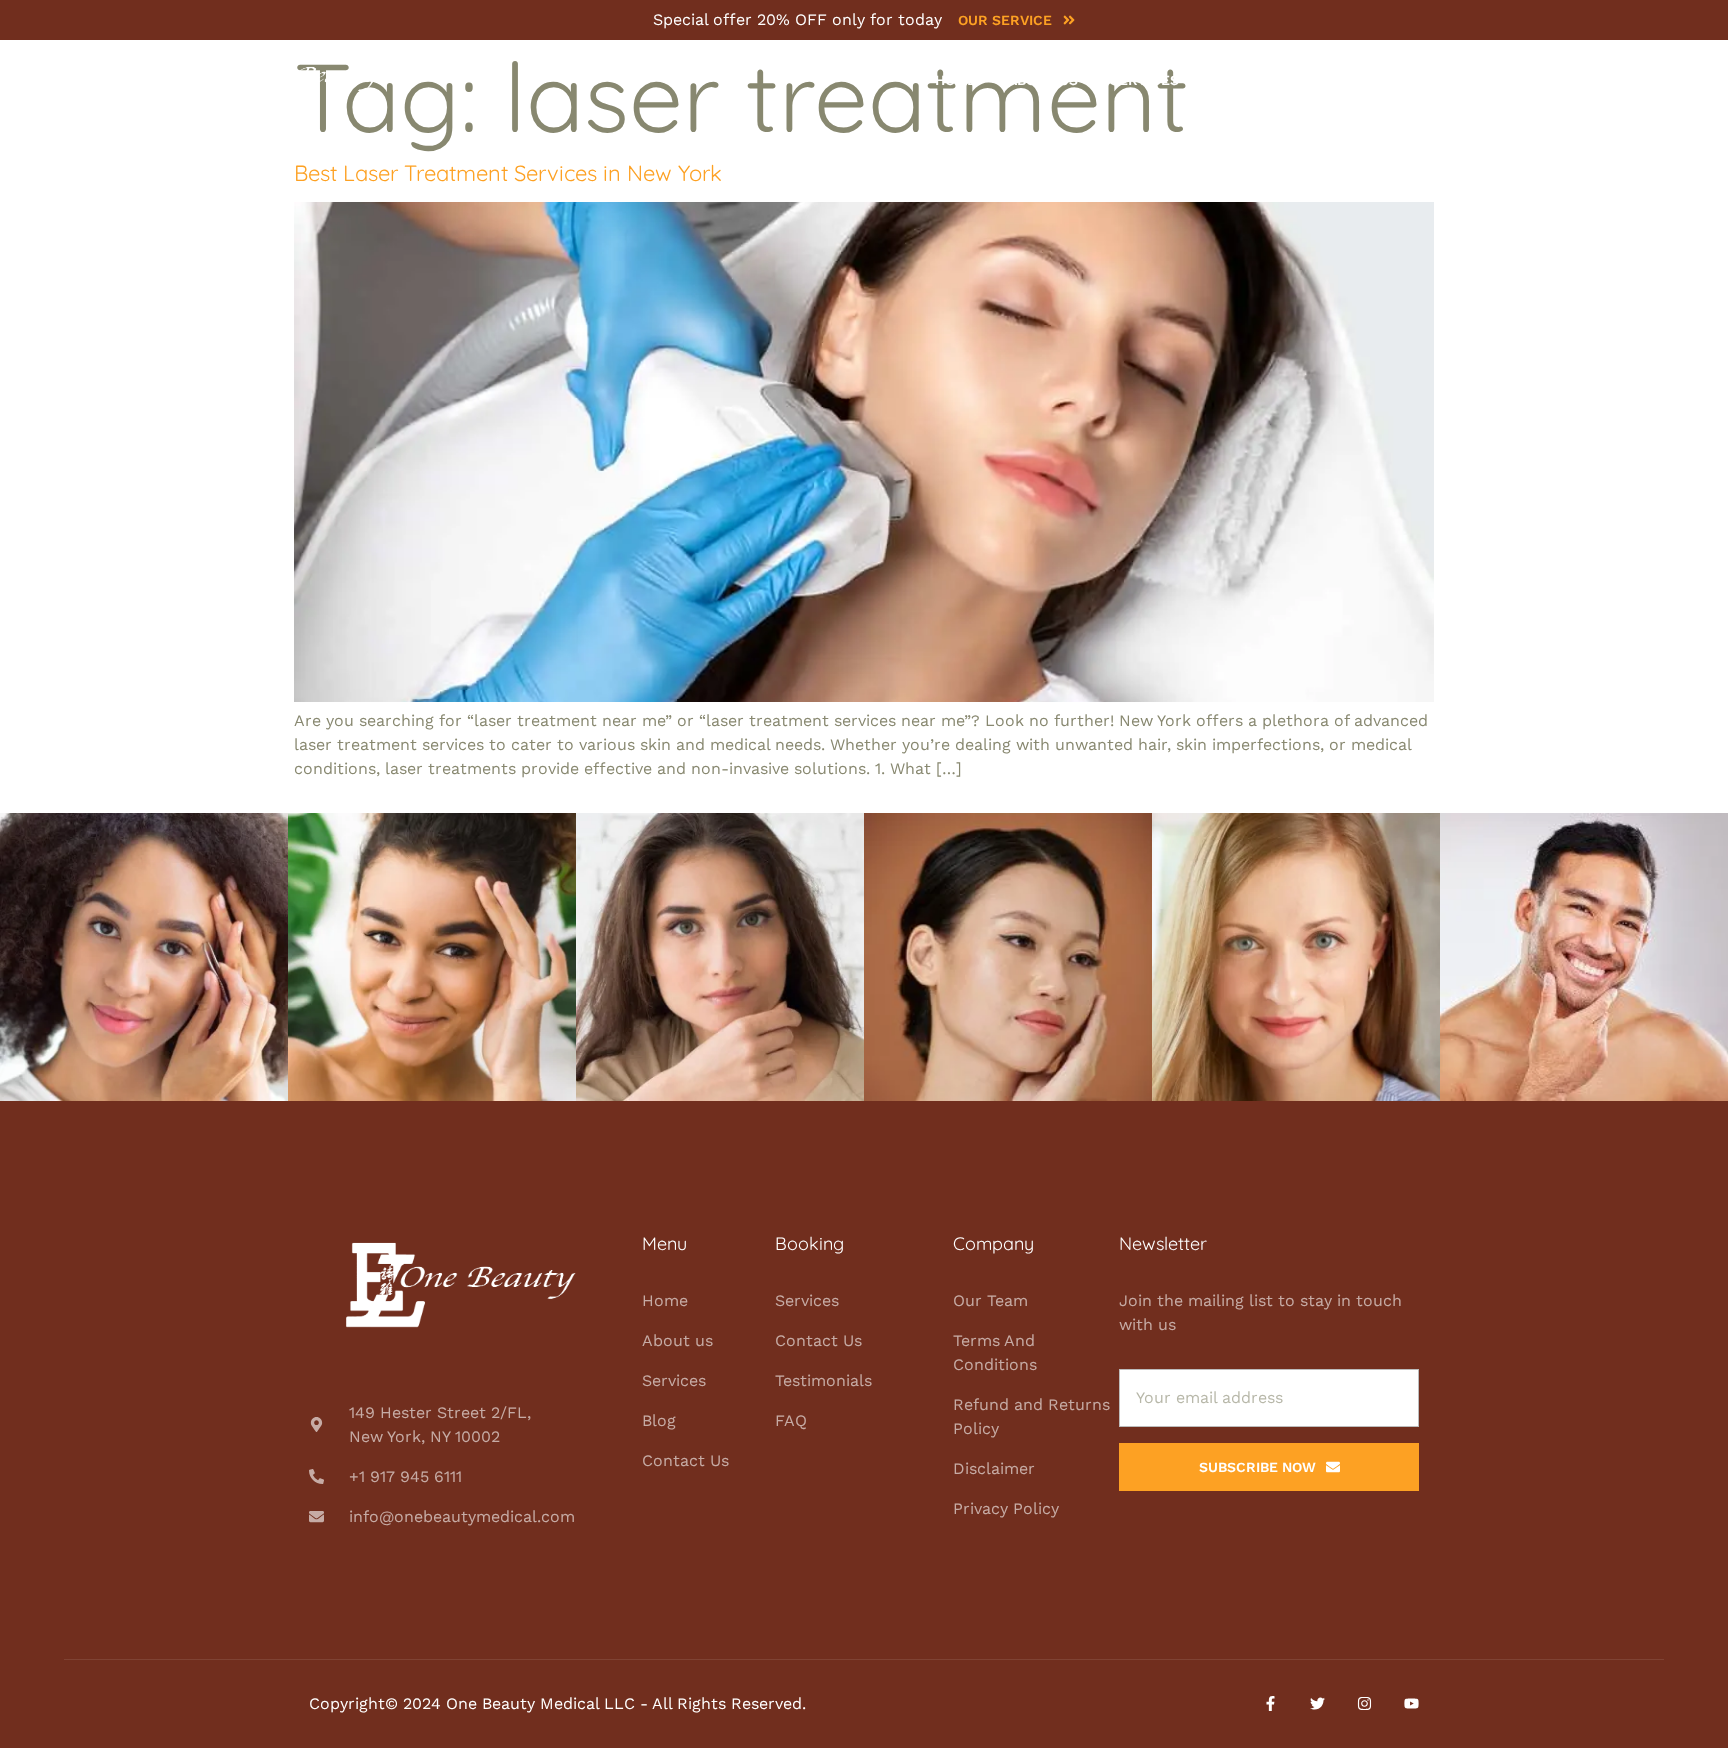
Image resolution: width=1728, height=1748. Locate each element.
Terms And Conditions (995, 1352)
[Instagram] (1364, 1703)
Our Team (990, 1300)
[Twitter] (1317, 1703)
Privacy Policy (1006, 1508)
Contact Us (1324, 80)
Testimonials (823, 1380)
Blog (1229, 80)
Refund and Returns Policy (1031, 1416)
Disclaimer (994, 1468)
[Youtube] (1411, 1703)
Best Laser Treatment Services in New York (508, 173)
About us (1043, 80)
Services (1144, 80)
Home (955, 80)
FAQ (791, 1420)
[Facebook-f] (1270, 1703)
